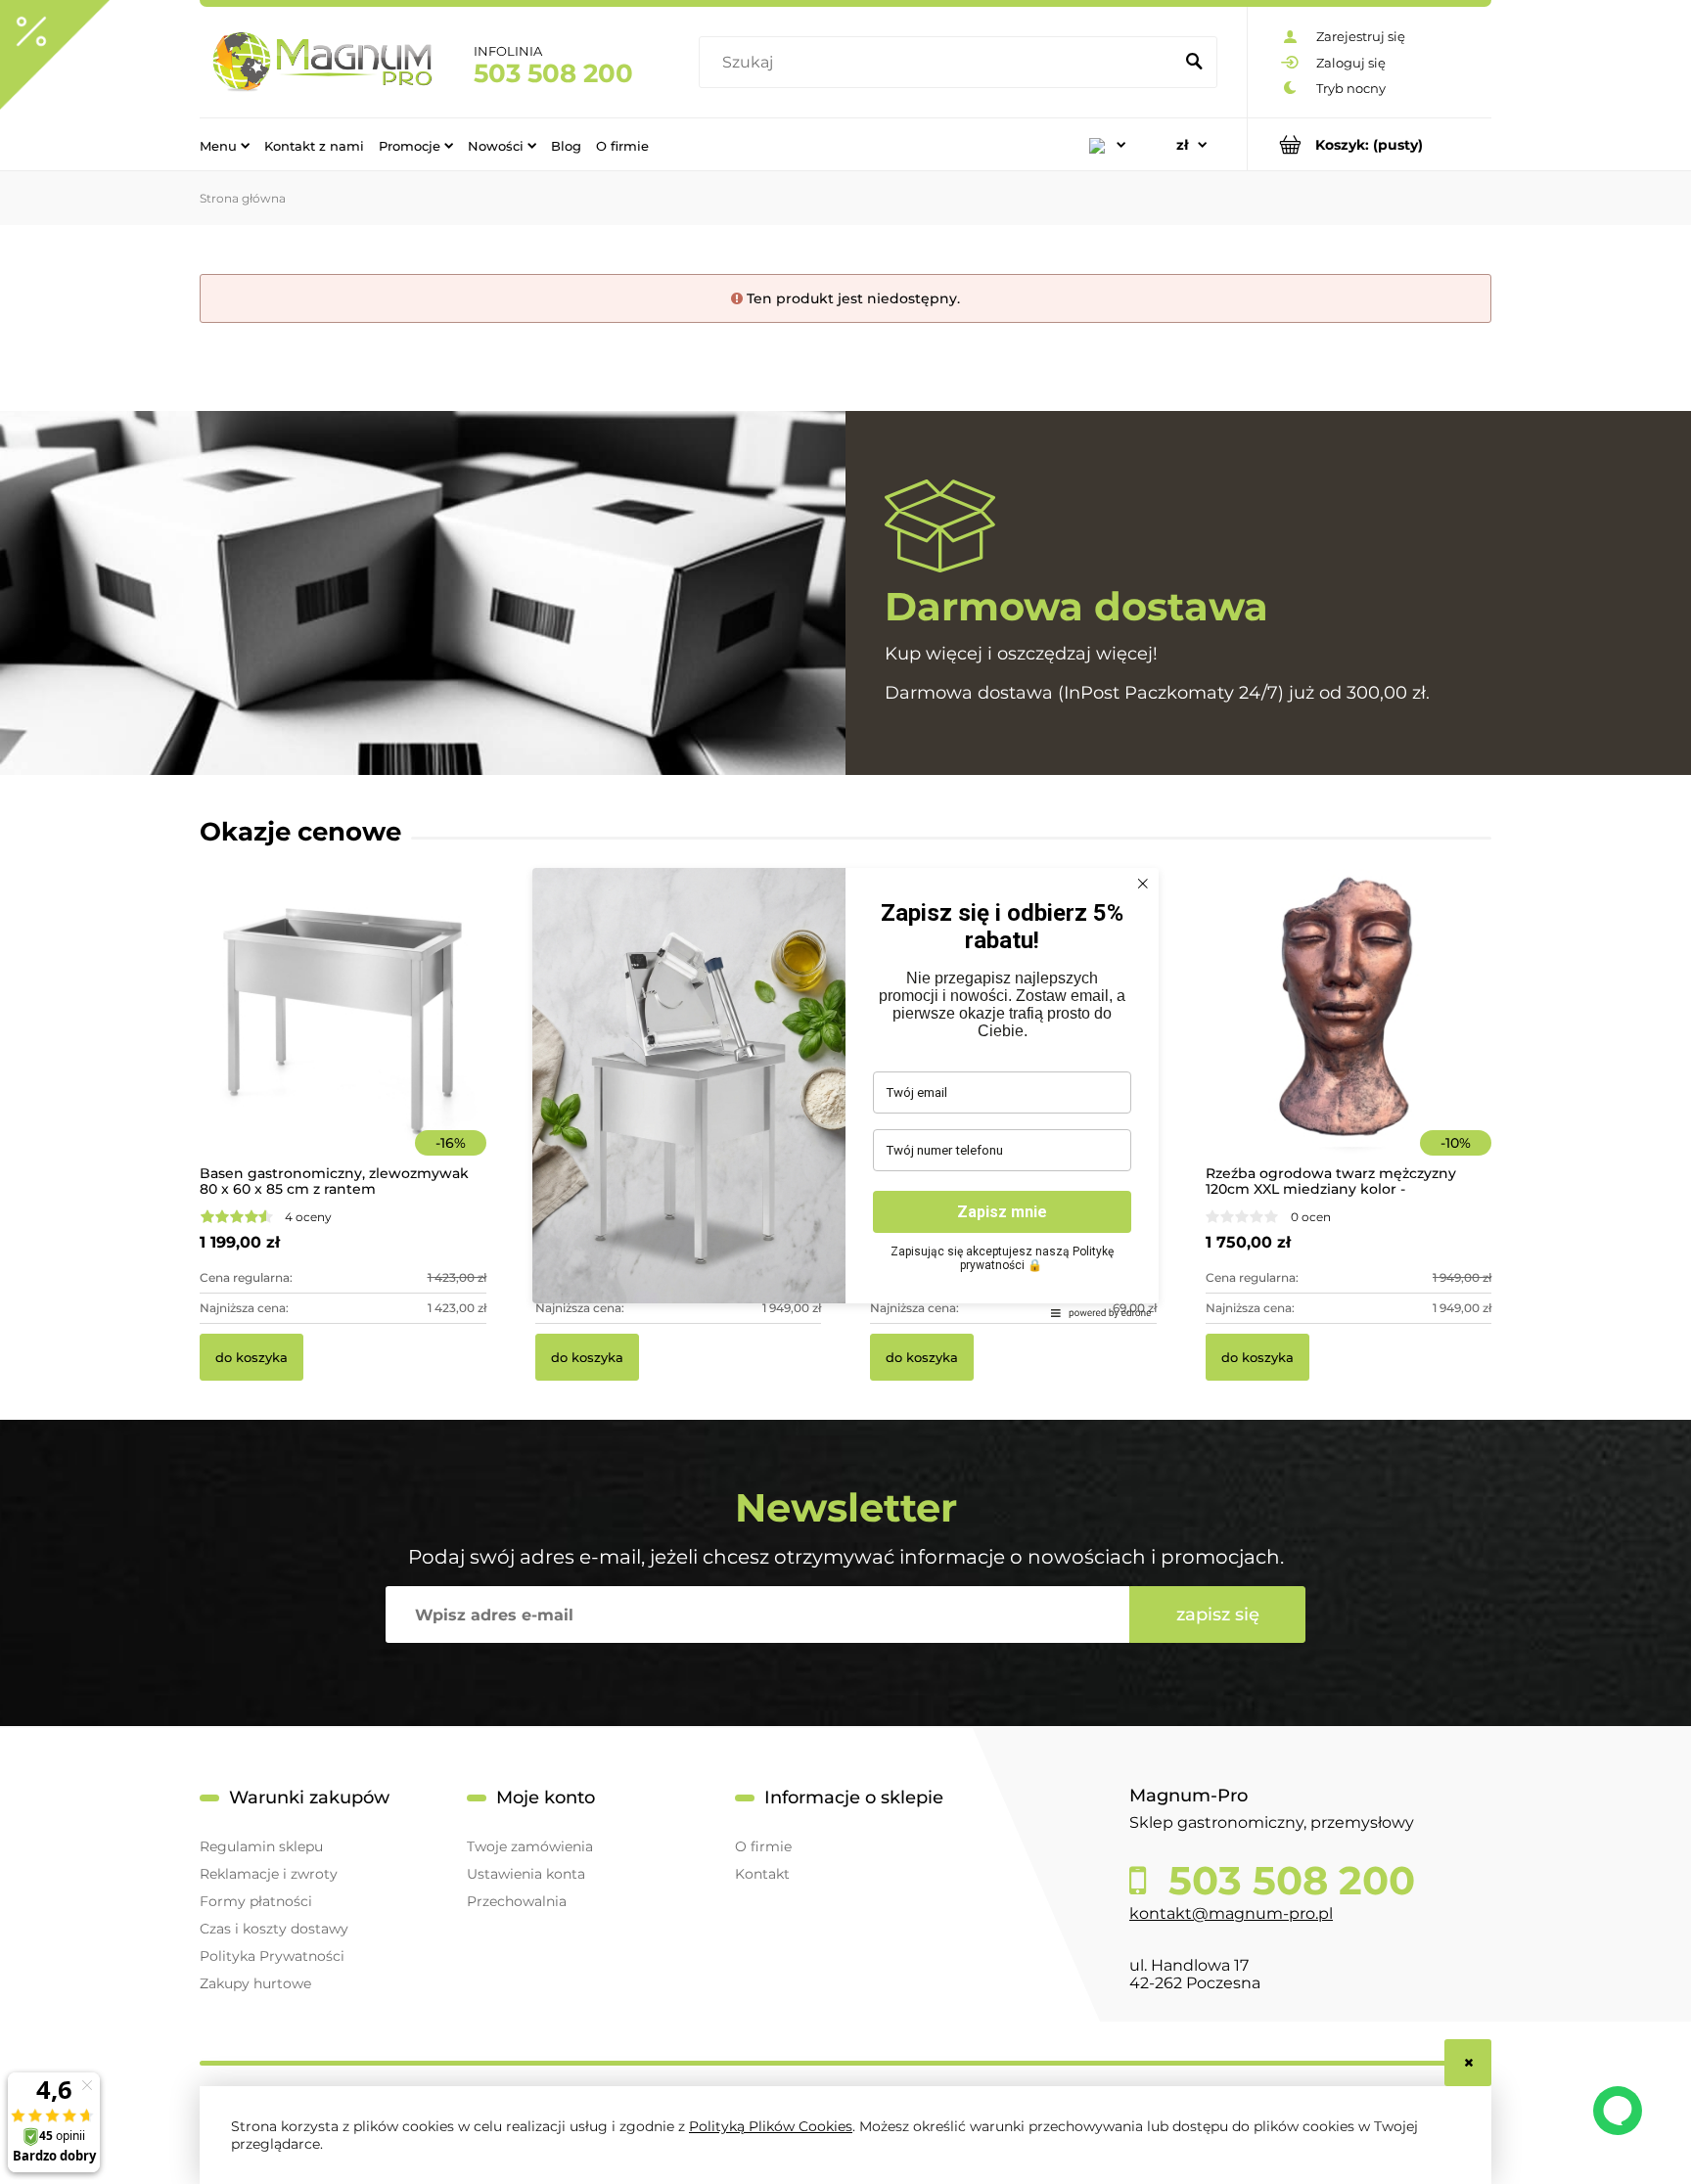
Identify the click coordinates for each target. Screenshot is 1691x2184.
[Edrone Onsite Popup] (845, 1092)
